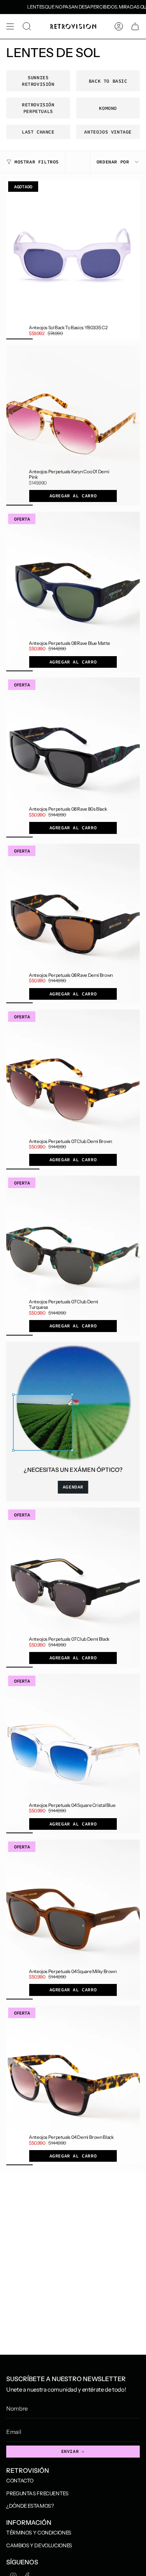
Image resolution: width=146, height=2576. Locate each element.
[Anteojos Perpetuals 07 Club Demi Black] (73, 1588)
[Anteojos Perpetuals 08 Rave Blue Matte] (73, 592)
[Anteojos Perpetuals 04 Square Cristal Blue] (73, 1754)
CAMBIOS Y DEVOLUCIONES (39, 2545)
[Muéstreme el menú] (10, 26)
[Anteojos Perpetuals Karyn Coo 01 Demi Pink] (73, 426)
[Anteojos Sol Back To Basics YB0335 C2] (73, 259)
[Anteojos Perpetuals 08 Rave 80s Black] (73, 757)
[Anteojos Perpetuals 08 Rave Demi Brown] (73, 924)
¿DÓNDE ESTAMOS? (30, 2506)
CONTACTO (20, 2480)
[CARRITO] (135, 26)
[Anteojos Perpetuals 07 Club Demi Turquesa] (73, 1256)
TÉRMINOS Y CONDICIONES (39, 2533)
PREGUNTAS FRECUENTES (37, 2493)
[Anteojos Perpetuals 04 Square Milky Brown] (73, 1919)
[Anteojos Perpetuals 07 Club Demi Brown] (73, 1089)
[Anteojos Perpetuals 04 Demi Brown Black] (73, 2086)
